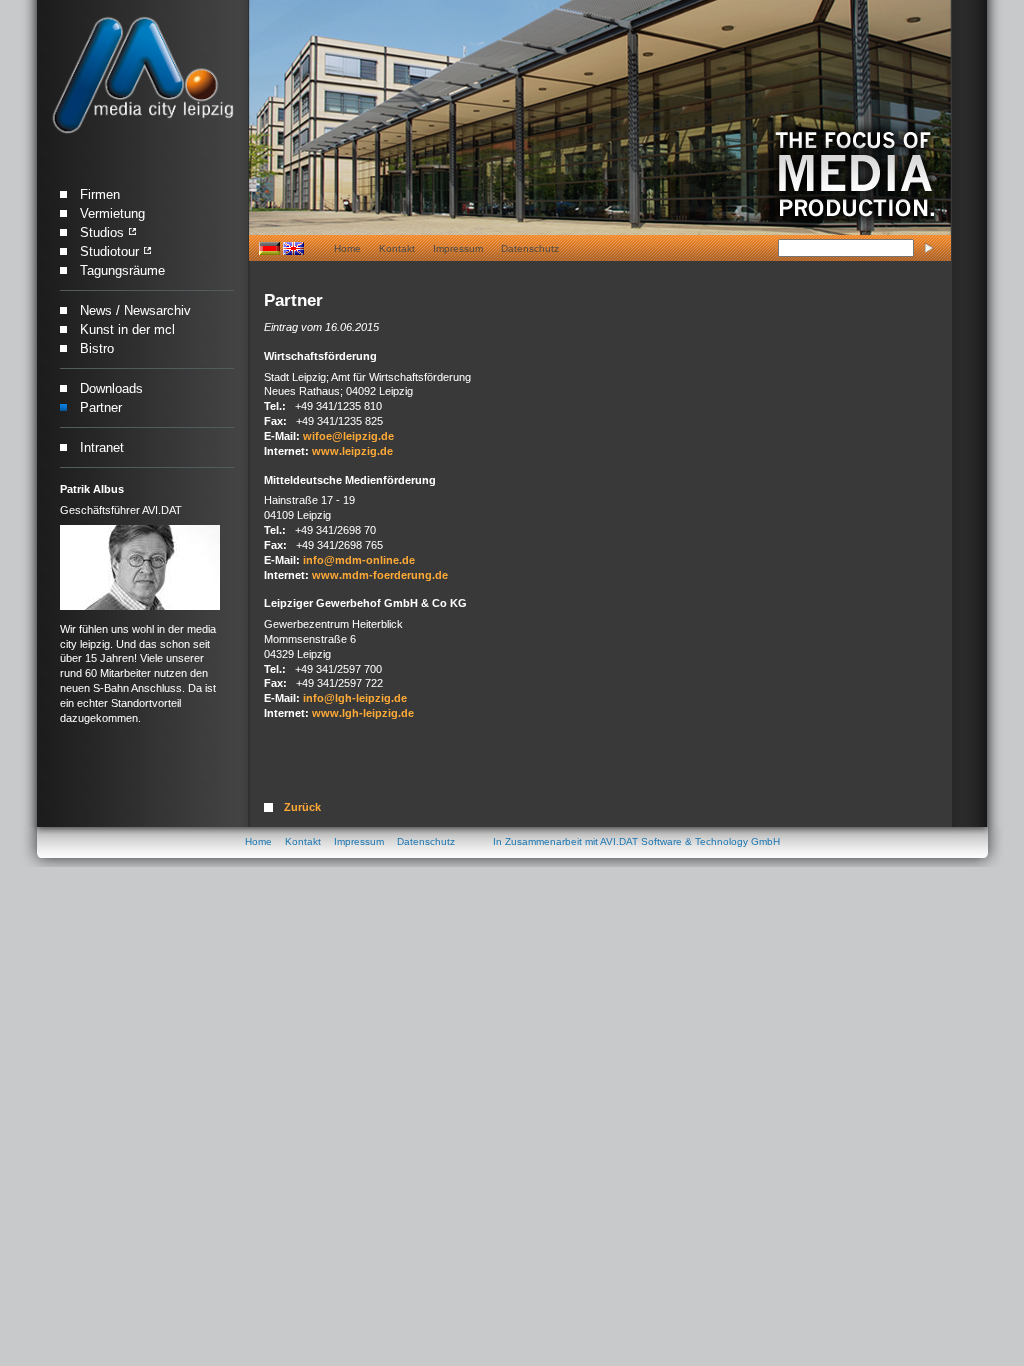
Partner (101, 407)
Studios (102, 232)
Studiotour (109, 251)
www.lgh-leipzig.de (363, 713)
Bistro (97, 348)
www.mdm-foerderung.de (380, 575)
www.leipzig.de (352, 451)
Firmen (100, 194)
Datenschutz (530, 248)
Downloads (111, 388)
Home (347, 248)
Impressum (458, 248)
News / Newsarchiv (135, 310)
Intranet (102, 447)
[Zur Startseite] (142, 76)
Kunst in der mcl (127, 329)
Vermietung (112, 213)
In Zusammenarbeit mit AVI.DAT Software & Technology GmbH (636, 841)
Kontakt (397, 248)
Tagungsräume (122, 270)
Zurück (302, 807)
